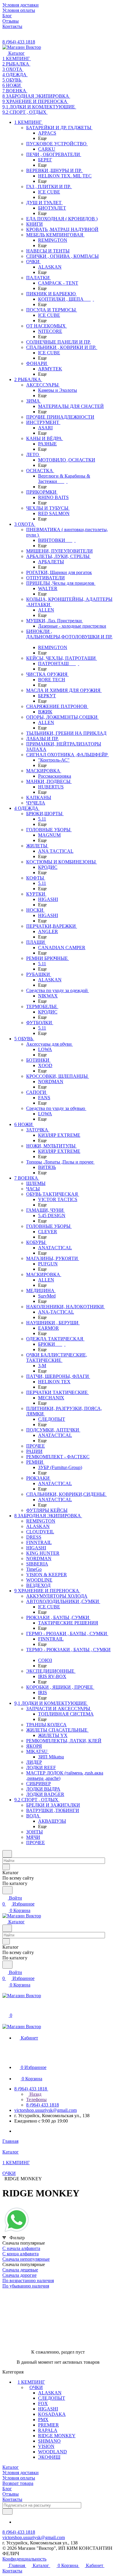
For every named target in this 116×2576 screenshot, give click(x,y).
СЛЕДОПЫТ (52, 2398)
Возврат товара (18, 2483)
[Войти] (5, 2009)
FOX (43, 2403)
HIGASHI (48, 2409)
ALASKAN (50, 2393)
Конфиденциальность (24, 2559)
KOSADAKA (52, 2414)
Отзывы (11, 2494)
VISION (46, 2446)
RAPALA (48, 2430)
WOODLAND (52, 2452)
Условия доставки (21, 2473)
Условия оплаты (19, 2478)
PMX (43, 2420)
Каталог (11, 2467)
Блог (7, 2489)
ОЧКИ (36, 2387)
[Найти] (7, 1890)
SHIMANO (49, 2441)
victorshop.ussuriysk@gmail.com (46, 2110)
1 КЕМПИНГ (31, 2382)
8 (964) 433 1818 (19, 42)
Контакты (12, 2499)
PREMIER (48, 2425)
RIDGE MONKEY (57, 2436)
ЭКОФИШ (49, 2457)
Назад (35, 2094)
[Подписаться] (7, 2512)
